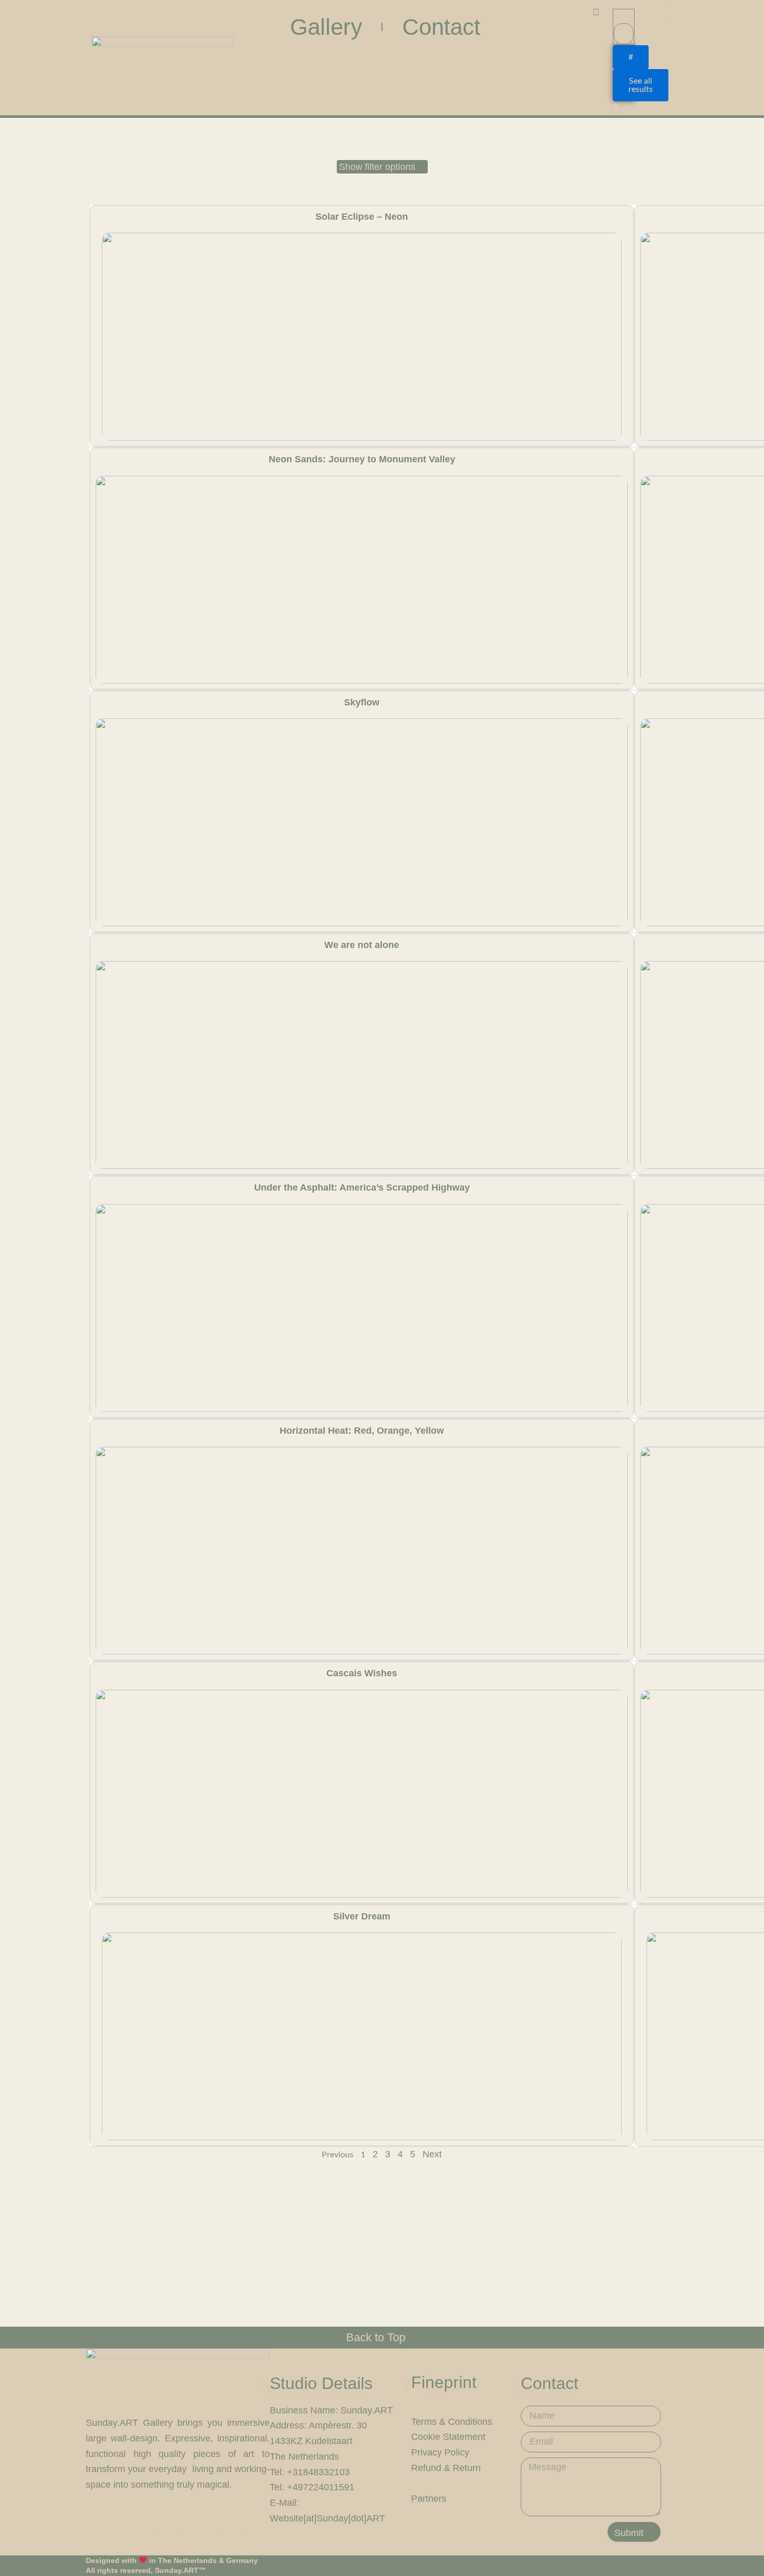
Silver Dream (362, 1916)
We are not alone (362, 945)
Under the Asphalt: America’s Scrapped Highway (362, 1187)
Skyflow (362, 702)
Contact (441, 27)
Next (432, 2154)
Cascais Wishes (362, 1673)
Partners (429, 2499)
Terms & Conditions (452, 2422)
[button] (382, 167)
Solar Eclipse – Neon (362, 217)
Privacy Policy (440, 2452)
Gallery (326, 27)
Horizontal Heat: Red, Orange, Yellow (362, 1431)
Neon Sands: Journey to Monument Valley (362, 459)
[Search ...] (616, 108)
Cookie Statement (448, 2437)
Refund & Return (446, 2468)
